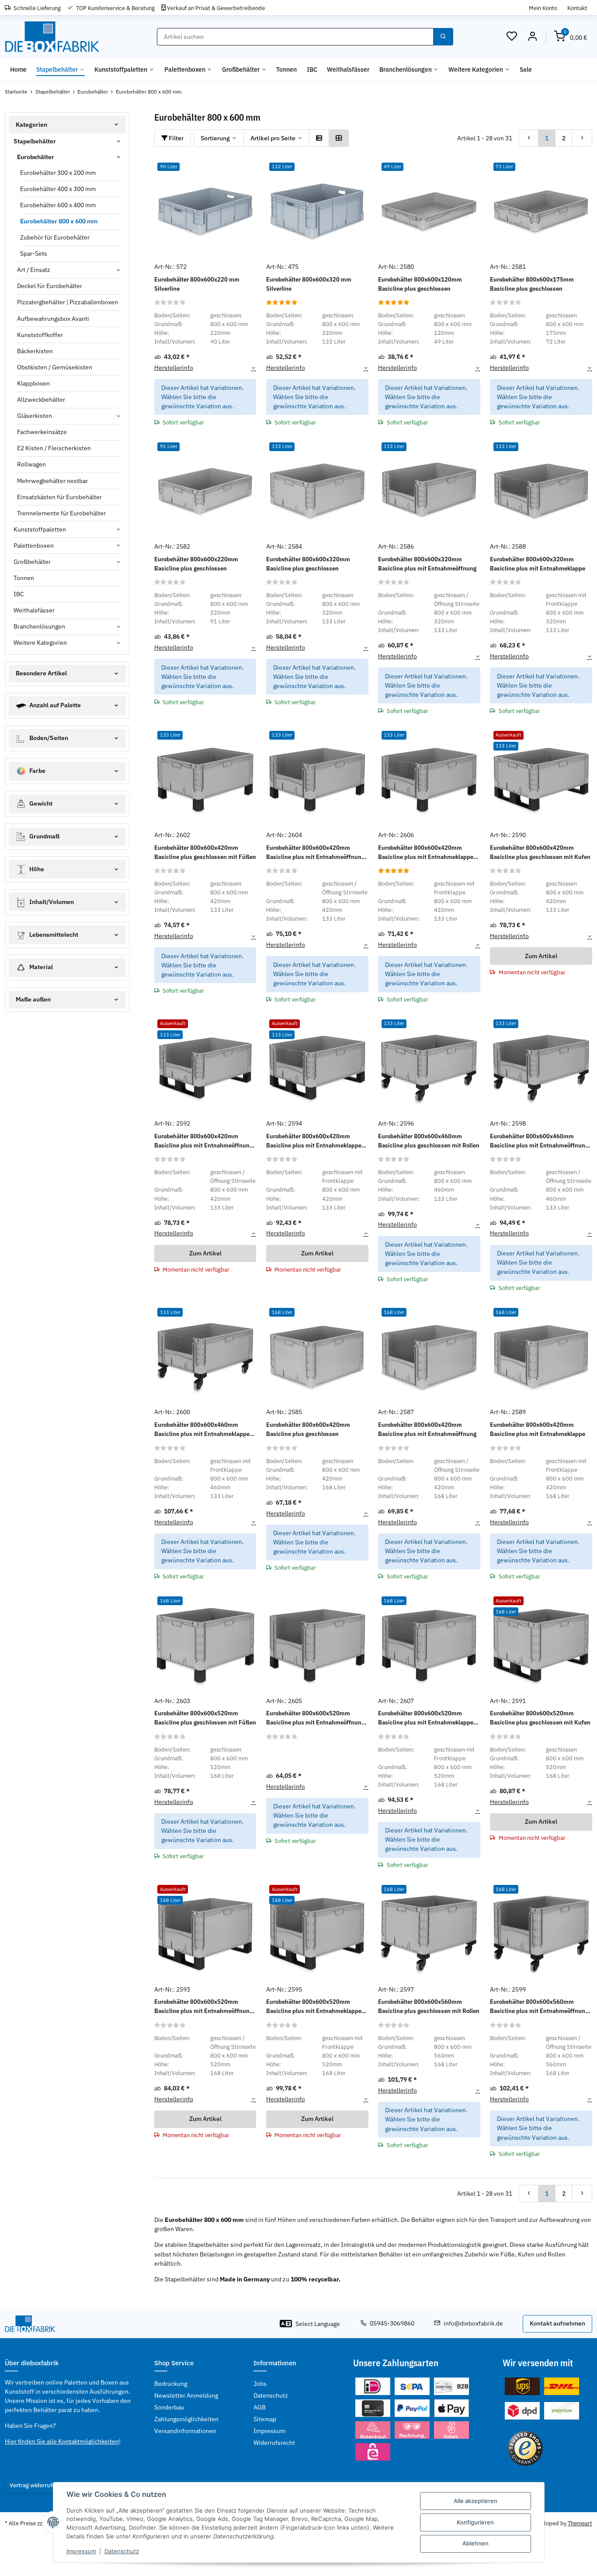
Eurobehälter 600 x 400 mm (58, 205)
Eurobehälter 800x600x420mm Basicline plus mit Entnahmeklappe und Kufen (314, 1141)
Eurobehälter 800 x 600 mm (59, 221)
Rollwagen (31, 464)
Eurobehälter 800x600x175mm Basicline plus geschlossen (532, 284)
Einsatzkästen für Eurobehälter (59, 497)
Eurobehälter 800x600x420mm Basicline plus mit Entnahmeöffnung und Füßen (315, 853)
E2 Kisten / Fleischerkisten (54, 448)
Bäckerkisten (35, 351)
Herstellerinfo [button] (174, 368)
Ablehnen (476, 2543)
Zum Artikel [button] (541, 956)
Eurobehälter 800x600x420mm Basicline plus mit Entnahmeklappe (538, 1429)
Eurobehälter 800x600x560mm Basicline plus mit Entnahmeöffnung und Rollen (539, 2007)
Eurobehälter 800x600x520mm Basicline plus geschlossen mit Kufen (540, 1718)
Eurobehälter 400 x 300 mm (58, 189)
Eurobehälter (36, 157)
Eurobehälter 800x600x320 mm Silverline (309, 284)
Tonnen (24, 578)
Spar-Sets (34, 254)
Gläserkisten (35, 416)
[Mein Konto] (532, 37)
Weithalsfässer (34, 610)
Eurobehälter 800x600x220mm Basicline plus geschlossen (196, 564)
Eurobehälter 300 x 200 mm (58, 173)
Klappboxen (33, 383)
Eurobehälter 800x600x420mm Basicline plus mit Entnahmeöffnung (427, 1429)
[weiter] (582, 138)
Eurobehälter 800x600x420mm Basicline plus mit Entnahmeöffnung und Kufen (203, 1141)
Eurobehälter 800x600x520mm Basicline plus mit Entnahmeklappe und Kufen (314, 2007)
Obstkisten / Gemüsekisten (55, 367)
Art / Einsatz (34, 270)
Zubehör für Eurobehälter (55, 237)
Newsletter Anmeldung (186, 2395)
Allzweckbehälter (41, 400)
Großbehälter (32, 562)
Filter (175, 138)
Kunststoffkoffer (40, 335)
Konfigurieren (475, 2522)
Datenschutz (122, 2551)
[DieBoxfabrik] (52, 37)
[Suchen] (443, 37)
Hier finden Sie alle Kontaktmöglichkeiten (62, 2441)
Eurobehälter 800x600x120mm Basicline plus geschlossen (420, 284)
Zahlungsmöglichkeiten (186, 2419)
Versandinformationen (185, 2431)
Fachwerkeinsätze (42, 432)
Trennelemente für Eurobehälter (61, 513)
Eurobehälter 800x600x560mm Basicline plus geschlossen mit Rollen (429, 2006)
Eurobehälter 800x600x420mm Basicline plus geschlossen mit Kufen (540, 852)
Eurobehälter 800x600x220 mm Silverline (197, 284)
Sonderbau (169, 2407)
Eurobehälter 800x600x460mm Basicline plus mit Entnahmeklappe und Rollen (202, 1430)
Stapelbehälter (35, 141)
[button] (512, 37)
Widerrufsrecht (274, 2443)
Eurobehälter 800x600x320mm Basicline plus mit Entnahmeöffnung (427, 564)
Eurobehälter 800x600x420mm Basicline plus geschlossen (308, 1429)
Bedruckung (171, 2384)
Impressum (81, 2551)
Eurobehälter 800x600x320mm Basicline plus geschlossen (308, 564)
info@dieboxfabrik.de (473, 2323)
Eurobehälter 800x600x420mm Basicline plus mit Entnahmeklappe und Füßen (426, 853)
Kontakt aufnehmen (557, 2323)
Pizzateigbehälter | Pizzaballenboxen (68, 302)
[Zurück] (529, 138)
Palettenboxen (34, 546)
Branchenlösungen (39, 626)
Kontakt (577, 8)
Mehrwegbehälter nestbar (52, 481)
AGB (260, 2407)
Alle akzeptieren (476, 2501)
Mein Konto (543, 8)
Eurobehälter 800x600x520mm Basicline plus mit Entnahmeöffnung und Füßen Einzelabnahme (315, 1718)
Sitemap (265, 2419)
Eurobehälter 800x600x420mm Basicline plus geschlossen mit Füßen (205, 852)
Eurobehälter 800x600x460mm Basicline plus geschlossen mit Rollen (429, 1141)
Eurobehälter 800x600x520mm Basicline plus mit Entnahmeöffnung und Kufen (203, 2007)
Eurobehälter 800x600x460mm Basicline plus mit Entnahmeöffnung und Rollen (539, 1141)
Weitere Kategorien (40, 643)
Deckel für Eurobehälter (50, 286)
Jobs (260, 2384)
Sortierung (215, 138)
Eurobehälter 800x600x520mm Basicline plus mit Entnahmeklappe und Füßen (426, 1718)
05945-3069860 (392, 2323)
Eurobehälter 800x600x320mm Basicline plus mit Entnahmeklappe (538, 564)
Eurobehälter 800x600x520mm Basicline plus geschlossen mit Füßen (205, 1718)
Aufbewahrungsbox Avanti (53, 319)
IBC (19, 594)
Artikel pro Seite (273, 138)
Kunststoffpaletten (40, 529)
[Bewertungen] (170, 302)
